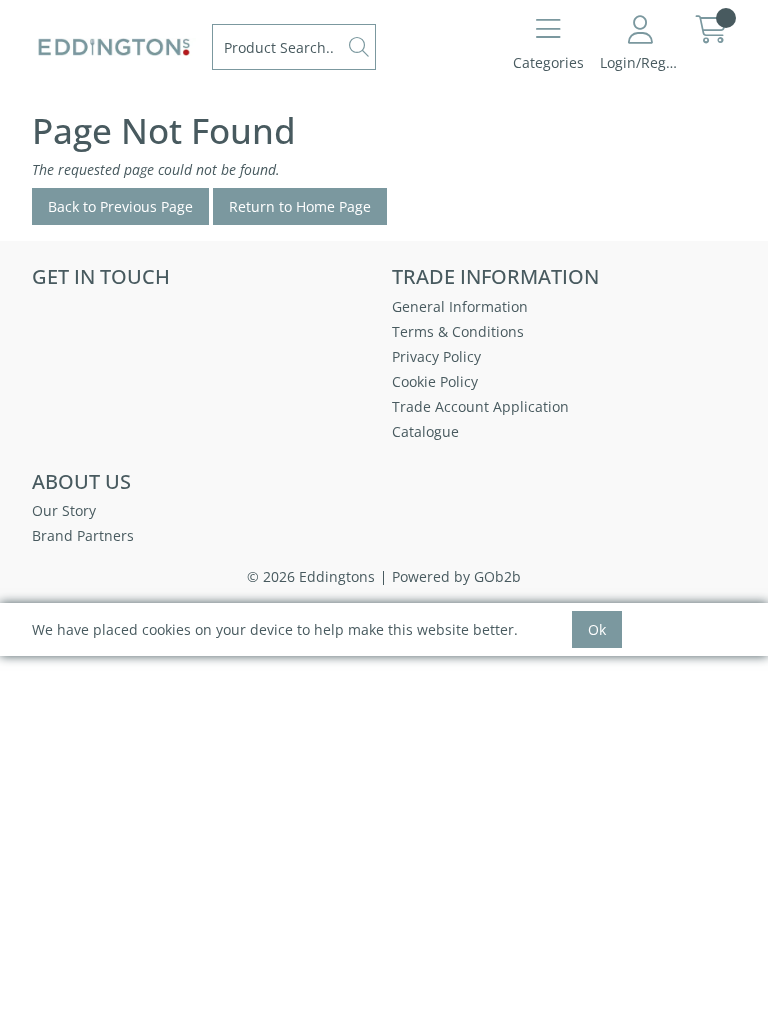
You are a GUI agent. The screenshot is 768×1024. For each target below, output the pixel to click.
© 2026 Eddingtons (311, 576)
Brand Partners (83, 535)
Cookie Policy (435, 381)
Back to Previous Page (120, 206)
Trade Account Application (480, 406)
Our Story (64, 510)
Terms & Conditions (458, 331)
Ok (597, 629)
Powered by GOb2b (456, 576)
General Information (460, 306)
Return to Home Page (300, 206)
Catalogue (425, 431)
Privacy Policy (436, 356)
